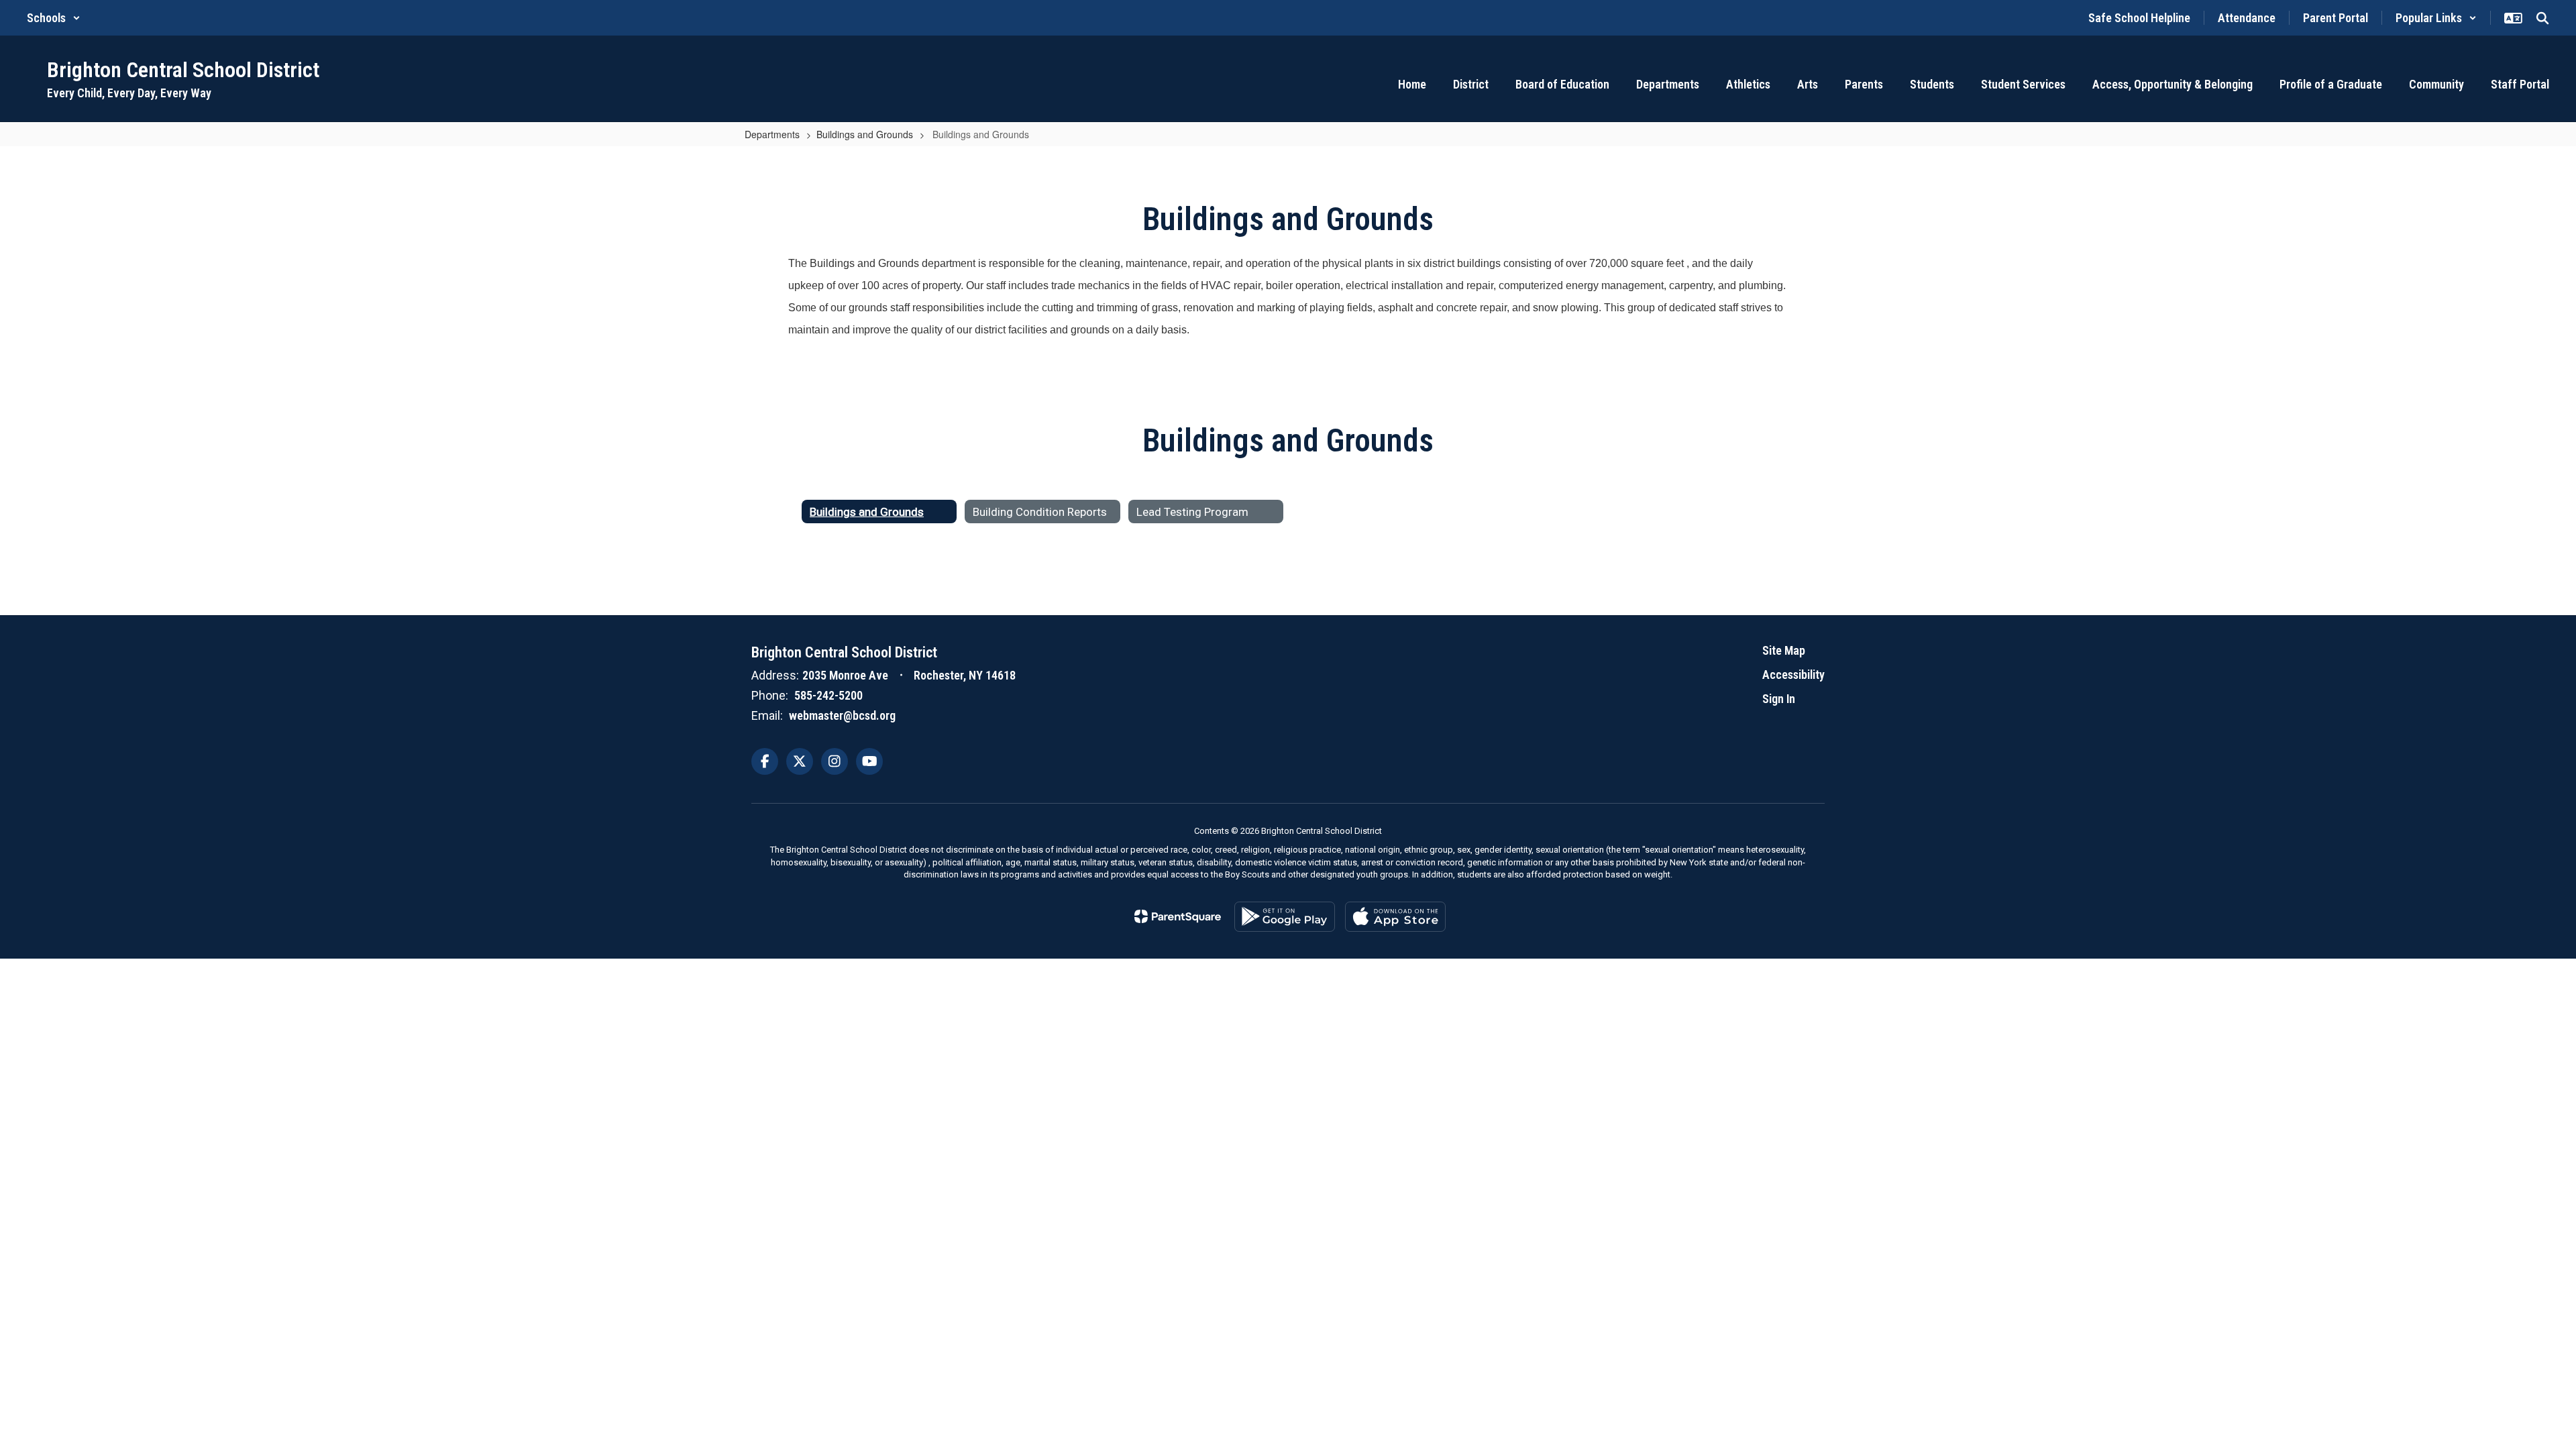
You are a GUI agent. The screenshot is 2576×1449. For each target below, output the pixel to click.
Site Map (1784, 650)
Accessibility (1793, 675)
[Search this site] (2542, 18)
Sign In (1779, 699)
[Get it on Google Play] (1285, 917)
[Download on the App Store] (1395, 917)
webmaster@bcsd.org (842, 715)
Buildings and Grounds (865, 134)
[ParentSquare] (1178, 916)
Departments (772, 134)
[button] (54, 18)
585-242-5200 (828, 695)
